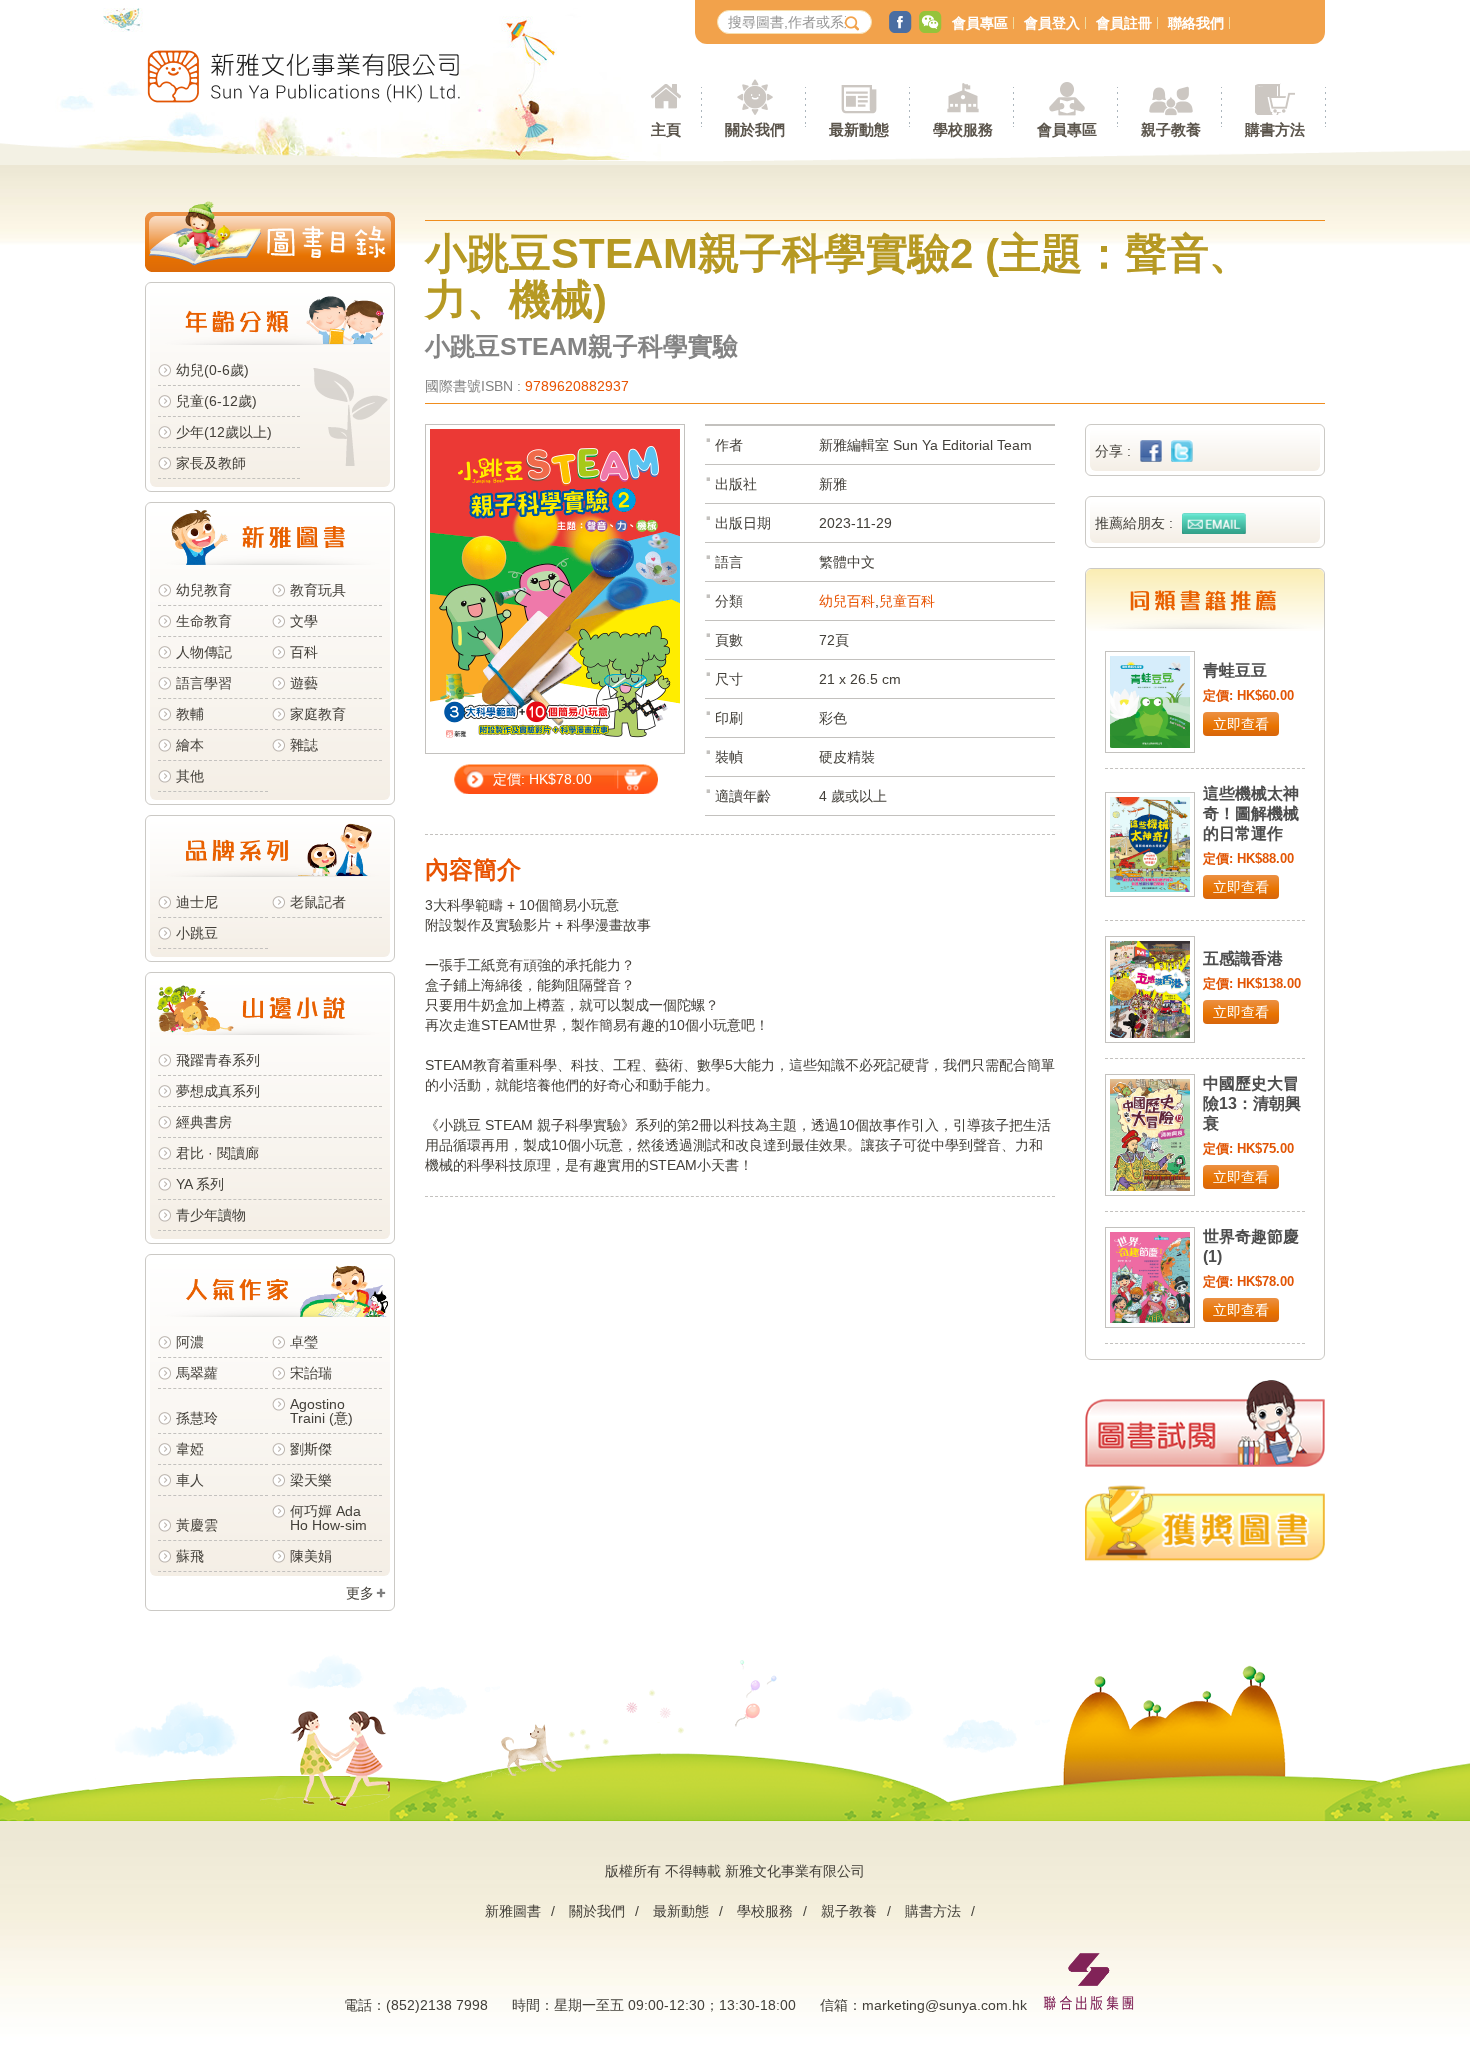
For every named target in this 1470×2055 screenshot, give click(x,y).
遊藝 (304, 683)
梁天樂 (311, 1480)
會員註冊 (1124, 23)
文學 (304, 621)
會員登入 (1052, 23)
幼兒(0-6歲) (212, 370)
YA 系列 (200, 1184)
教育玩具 (318, 590)
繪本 (190, 745)
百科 (304, 652)
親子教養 (849, 1911)
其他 (190, 776)
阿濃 (190, 1342)
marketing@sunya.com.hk (944, 2005)
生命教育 (204, 621)
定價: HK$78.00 (542, 779)
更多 (360, 1593)
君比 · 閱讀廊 (217, 1153)
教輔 (190, 714)
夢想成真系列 (218, 1091)
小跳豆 (197, 933)
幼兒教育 (204, 590)
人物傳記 (204, 652)
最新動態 (681, 1911)
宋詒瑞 (311, 1373)
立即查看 (1241, 724)
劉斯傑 (311, 1449)
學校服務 (963, 129)
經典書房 (204, 1122)
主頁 (666, 129)
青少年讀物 (211, 1215)
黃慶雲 (197, 1525)
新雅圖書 (513, 1911)
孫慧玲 (197, 1418)
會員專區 (980, 23)
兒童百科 (907, 601)
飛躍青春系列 (218, 1060)
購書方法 (933, 1911)
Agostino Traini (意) (321, 1411)
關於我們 (597, 1911)
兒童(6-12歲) (220, 401)
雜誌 (304, 745)
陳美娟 (311, 1556)
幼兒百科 (847, 601)
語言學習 (204, 683)
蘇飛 (190, 1556)
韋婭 (190, 1449)
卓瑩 (304, 1342)
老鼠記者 (318, 902)
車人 (190, 1480)
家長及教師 (211, 463)
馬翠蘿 (197, 1373)
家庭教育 (318, 714)
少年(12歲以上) (224, 432)
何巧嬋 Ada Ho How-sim (328, 1518)
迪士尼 (197, 902)
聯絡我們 (1196, 23)
